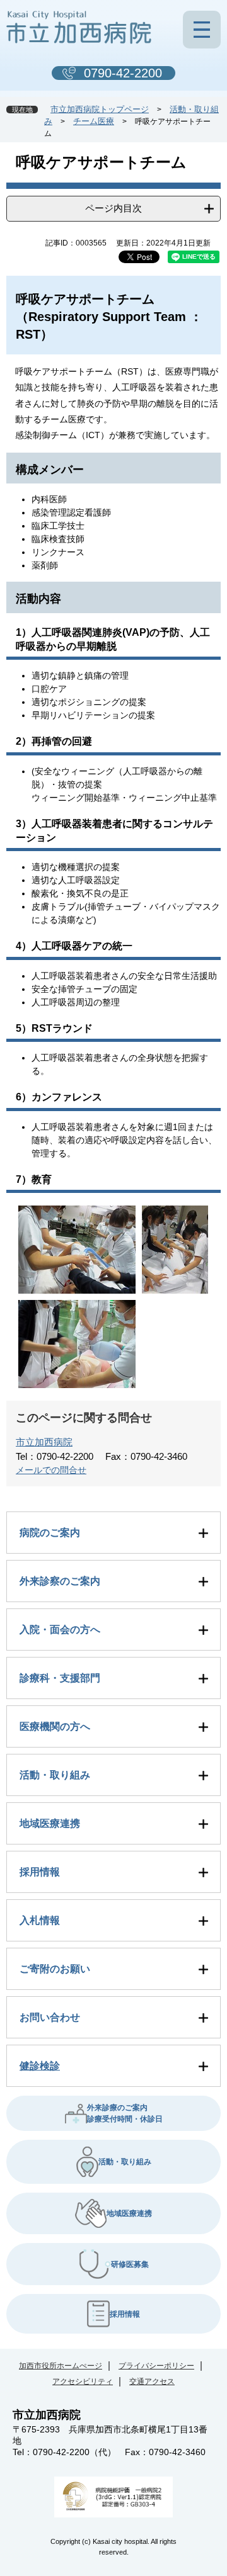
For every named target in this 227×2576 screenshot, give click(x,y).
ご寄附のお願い (55, 1969)
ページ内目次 (113, 208)
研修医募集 (130, 2264)
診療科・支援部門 (60, 1678)
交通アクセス (152, 2381)
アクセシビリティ (83, 2381)
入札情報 (40, 1920)
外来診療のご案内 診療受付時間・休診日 (125, 2113)
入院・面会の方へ (60, 1630)
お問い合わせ (50, 2017)
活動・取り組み (55, 1775)
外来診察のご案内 (60, 1581)
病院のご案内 (50, 1533)
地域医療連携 (50, 1823)
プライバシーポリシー (156, 2366)
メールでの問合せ (51, 1470)
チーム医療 (94, 121)
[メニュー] (202, 30)
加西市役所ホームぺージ (61, 2366)
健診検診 (40, 2066)
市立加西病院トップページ (100, 109)
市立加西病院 (44, 1442)
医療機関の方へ (55, 1726)
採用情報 (40, 1872)
